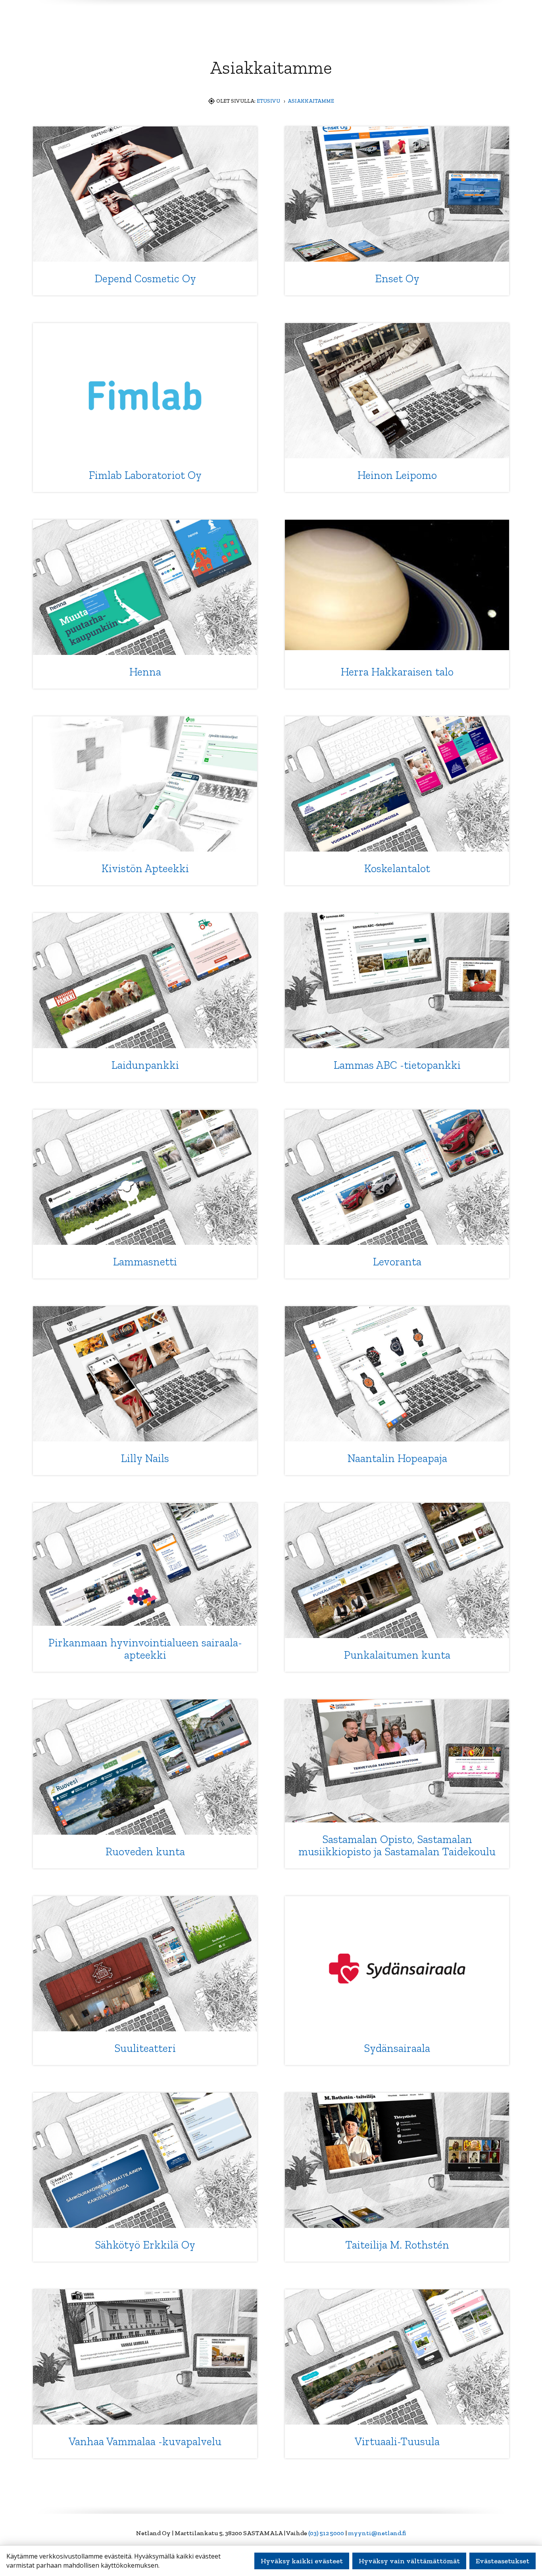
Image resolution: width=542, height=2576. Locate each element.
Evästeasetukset (503, 2561)
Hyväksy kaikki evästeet (302, 2561)
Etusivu (268, 101)
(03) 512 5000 (326, 2533)
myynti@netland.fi (377, 2533)
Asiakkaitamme (311, 101)
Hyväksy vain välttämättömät (409, 2561)
